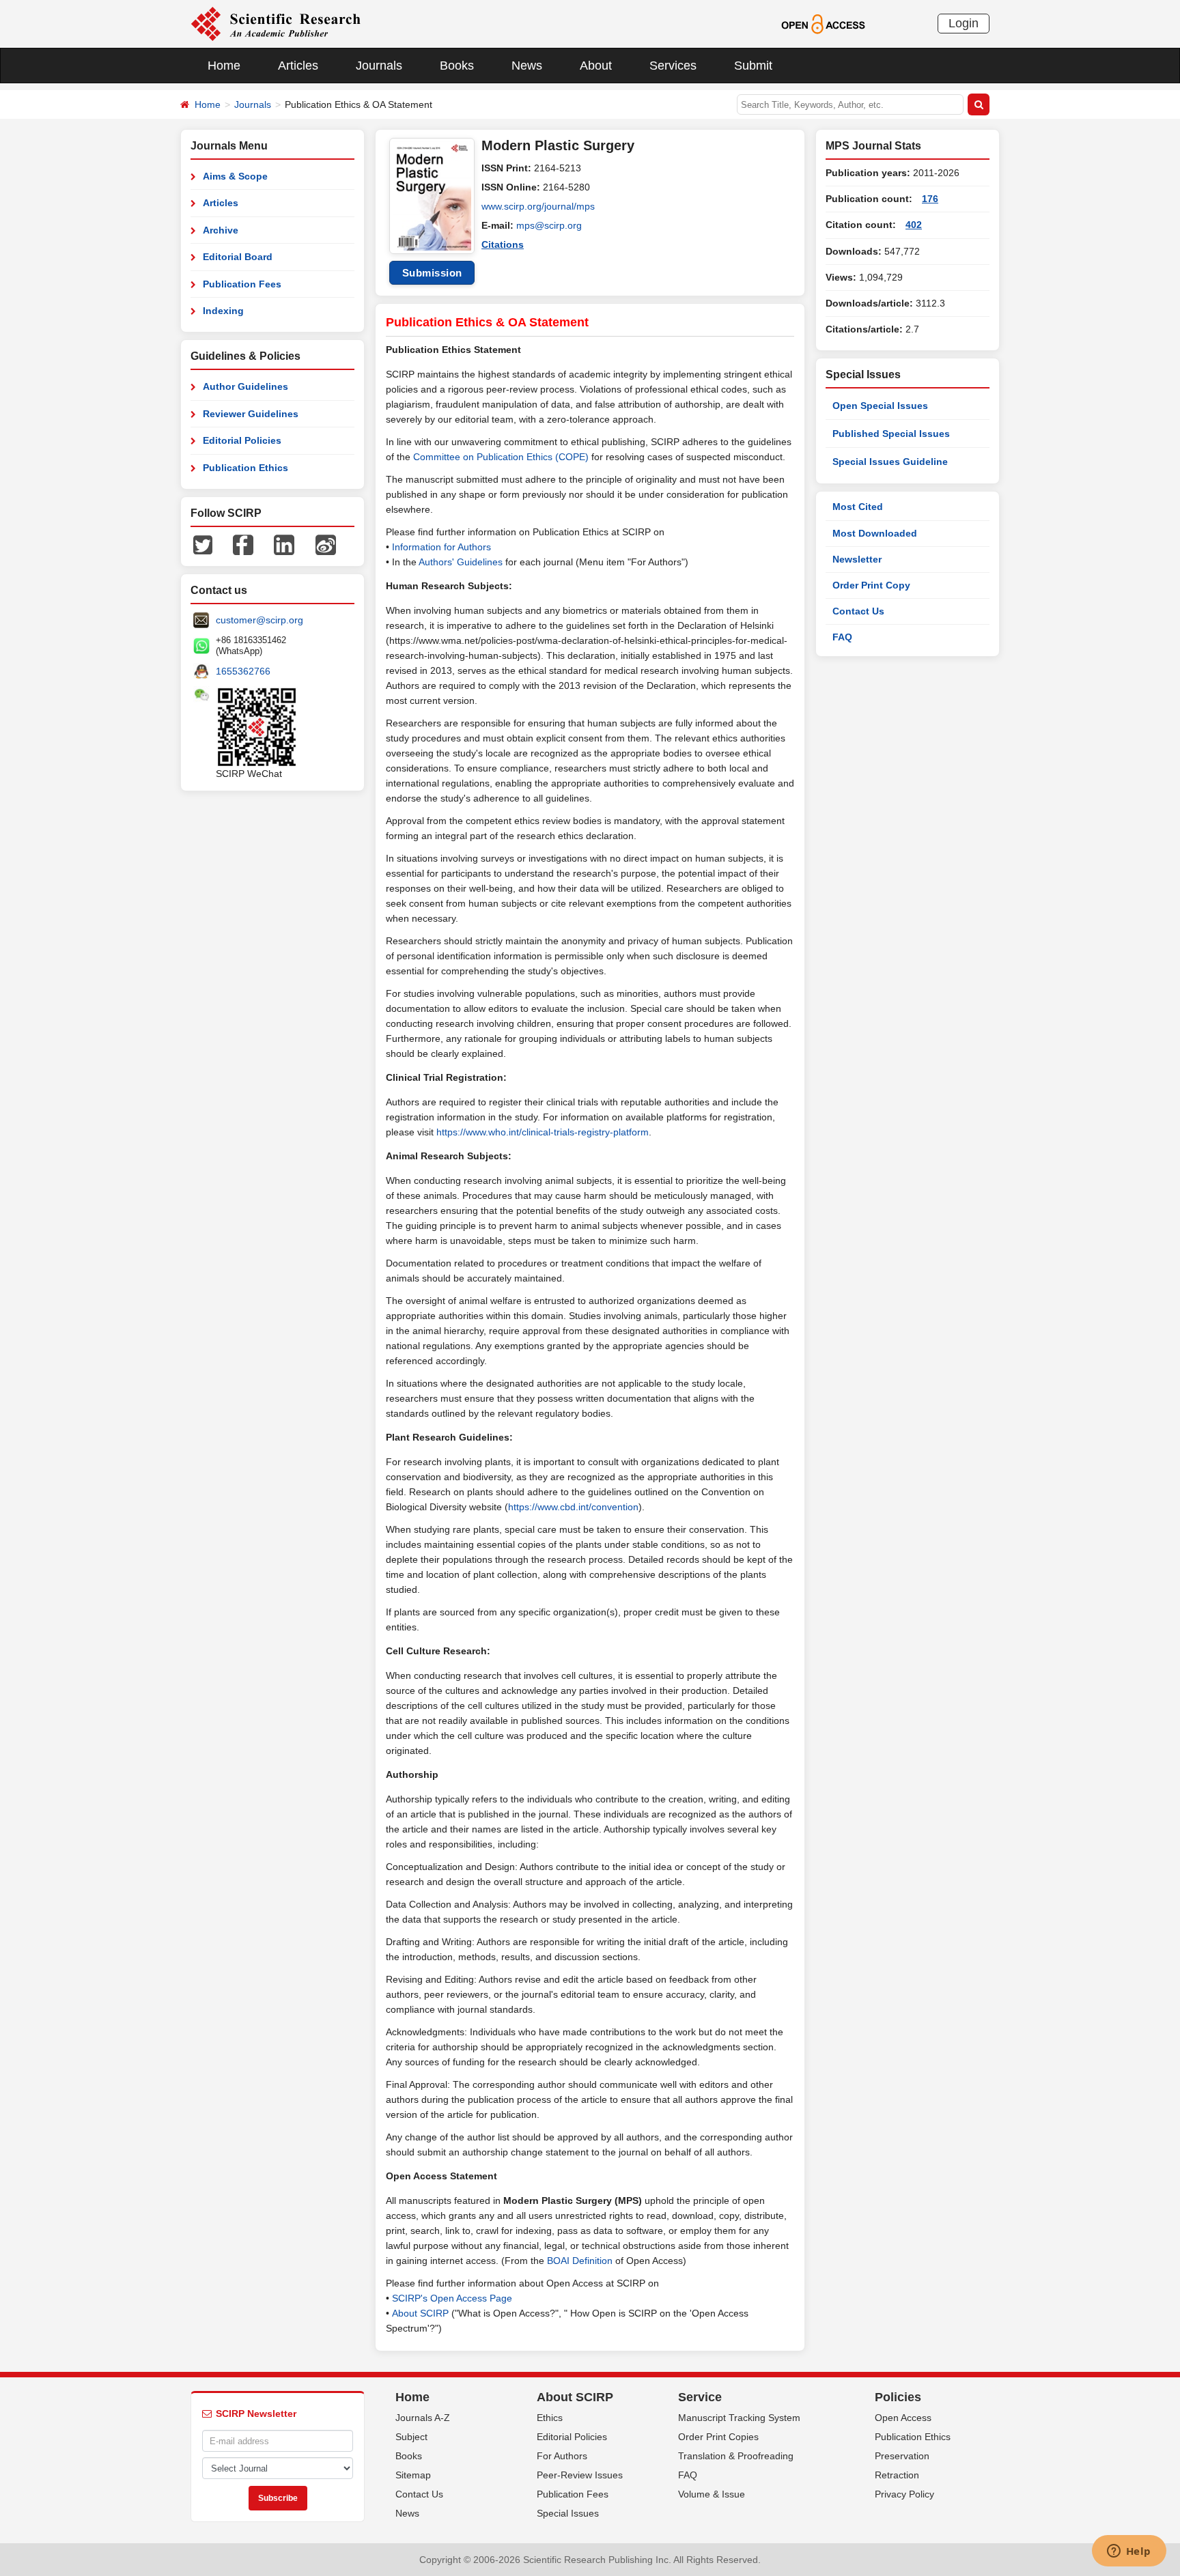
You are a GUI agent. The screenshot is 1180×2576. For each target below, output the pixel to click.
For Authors (562, 2456)
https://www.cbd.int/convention (573, 1507)
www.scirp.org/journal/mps (538, 206)
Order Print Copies (718, 2437)
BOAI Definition (580, 2261)
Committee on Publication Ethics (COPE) (501, 457)
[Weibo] (326, 544)
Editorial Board (238, 257)
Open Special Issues (880, 406)
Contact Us (858, 611)
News (527, 66)
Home (224, 66)
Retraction (897, 2475)
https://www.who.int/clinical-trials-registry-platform (543, 1132)
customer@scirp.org (259, 620)
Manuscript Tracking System (739, 2418)
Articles (298, 66)
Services (673, 66)
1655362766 (243, 671)
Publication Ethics (245, 468)
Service (700, 2397)
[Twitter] (203, 544)
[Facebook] (243, 544)
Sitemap (413, 2475)
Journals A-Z (423, 2418)
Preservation (902, 2456)
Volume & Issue (712, 2494)
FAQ (842, 637)
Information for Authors (441, 547)
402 (914, 225)
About (596, 66)
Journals (379, 66)
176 (930, 199)
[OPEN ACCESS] (823, 23)
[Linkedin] (284, 544)
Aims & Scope (235, 176)
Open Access (903, 2418)
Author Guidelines (245, 386)
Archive (221, 230)
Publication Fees (242, 284)
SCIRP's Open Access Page (452, 2298)
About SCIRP (420, 2313)
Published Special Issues (891, 434)
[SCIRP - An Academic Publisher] (276, 23)
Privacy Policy (904, 2494)
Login (964, 23)
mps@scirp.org (549, 225)
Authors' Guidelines (461, 562)
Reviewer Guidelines (251, 414)
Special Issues (568, 2513)
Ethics (550, 2418)
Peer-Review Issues (580, 2475)
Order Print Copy (871, 585)
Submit (753, 66)
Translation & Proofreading (736, 2456)
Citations (503, 244)
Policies (898, 2397)
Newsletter (857, 559)
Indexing (223, 311)
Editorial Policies (242, 440)
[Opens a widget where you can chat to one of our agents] (1129, 2552)
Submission (432, 273)
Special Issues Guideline (890, 462)
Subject (411, 2437)
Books (457, 66)
